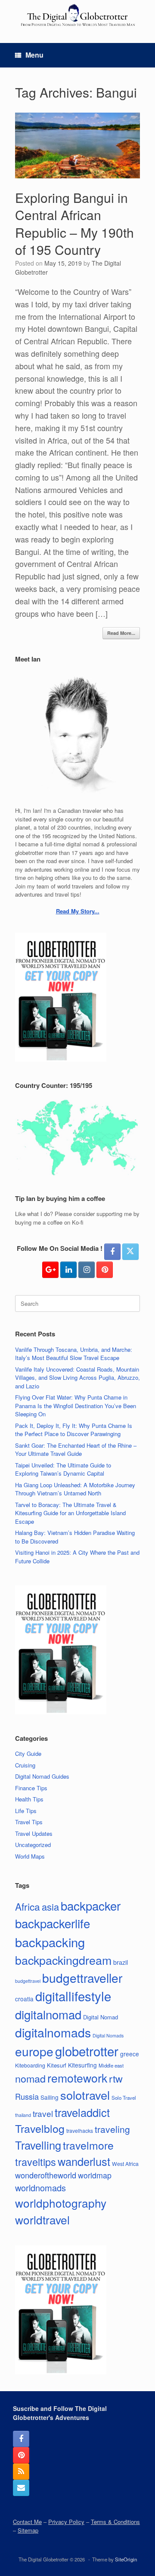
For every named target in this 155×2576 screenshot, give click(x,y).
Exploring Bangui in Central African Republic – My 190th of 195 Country (74, 224)
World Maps (30, 1856)
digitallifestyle (73, 1996)
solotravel (85, 2095)
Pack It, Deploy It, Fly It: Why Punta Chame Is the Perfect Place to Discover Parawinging (74, 1430)
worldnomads (40, 2188)
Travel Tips (29, 1822)
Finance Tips (31, 1788)
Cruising (25, 1765)
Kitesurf (57, 2065)
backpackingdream (63, 1960)
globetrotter (87, 2051)
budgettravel (28, 1981)
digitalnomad (48, 2014)
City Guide (28, 1754)
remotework (77, 2078)
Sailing (50, 2097)
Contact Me (27, 2522)
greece (130, 2054)
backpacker (91, 1905)
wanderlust (84, 2161)
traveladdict (82, 2112)
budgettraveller (82, 1978)
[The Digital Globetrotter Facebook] (112, 1252)
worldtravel (42, 2219)
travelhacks (80, 2130)
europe (34, 2051)
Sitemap (28, 2530)
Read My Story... (78, 911)
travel (43, 2113)
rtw (116, 2078)
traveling (112, 2129)
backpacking (50, 1942)
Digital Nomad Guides (42, 1776)
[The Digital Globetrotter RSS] (21, 2472)
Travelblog (40, 2128)
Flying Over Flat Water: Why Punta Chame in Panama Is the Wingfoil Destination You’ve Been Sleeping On (76, 1406)
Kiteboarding (30, 2065)
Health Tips (29, 1799)
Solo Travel (124, 2098)
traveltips (36, 2162)
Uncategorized (33, 1845)
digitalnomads (53, 2032)
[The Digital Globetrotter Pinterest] (105, 1270)
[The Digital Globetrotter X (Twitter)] (130, 1252)
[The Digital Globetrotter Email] (21, 2488)
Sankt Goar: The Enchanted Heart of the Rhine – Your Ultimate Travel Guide (76, 1450)
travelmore (88, 2145)
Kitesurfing (82, 2065)
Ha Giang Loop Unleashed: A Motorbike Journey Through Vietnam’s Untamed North (75, 1489)
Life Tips (26, 1811)
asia (50, 1907)
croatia (24, 1999)
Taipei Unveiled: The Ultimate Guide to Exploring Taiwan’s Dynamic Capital (63, 1469)
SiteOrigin (126, 2559)
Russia (27, 2096)
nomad (30, 2078)
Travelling (38, 2145)
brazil (121, 1962)
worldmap (95, 2175)
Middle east (111, 2065)
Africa (28, 1906)
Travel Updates (34, 1833)
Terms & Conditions (115, 2522)
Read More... (121, 633)
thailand (23, 2115)
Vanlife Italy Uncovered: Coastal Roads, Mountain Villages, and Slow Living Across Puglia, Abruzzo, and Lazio (77, 1378)
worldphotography (61, 2203)
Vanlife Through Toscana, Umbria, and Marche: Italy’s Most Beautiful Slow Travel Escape (74, 1354)
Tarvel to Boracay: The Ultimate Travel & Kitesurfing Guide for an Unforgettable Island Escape (70, 1513)
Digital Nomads (108, 2035)
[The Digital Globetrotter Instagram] (87, 1270)
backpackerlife (53, 1923)
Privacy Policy (66, 2522)
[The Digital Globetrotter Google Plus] (50, 1270)
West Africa (125, 2164)
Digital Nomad (101, 2017)
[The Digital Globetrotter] (77, 15)
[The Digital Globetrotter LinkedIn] (68, 1270)
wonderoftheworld (46, 2175)
